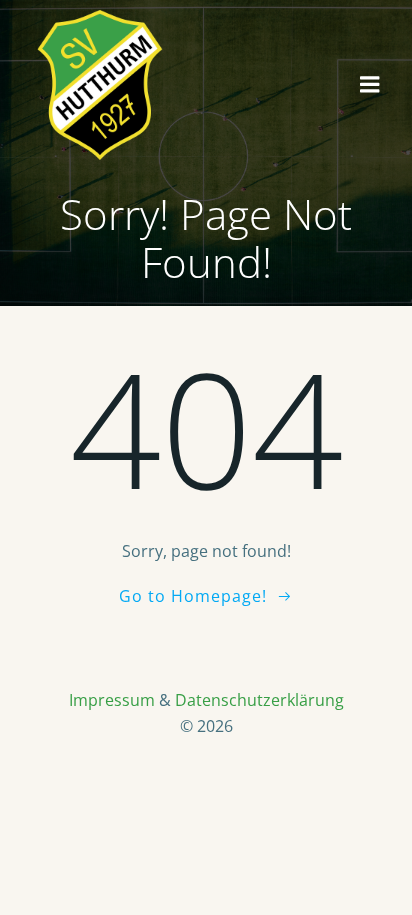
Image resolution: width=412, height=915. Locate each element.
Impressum (112, 700)
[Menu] (370, 85)
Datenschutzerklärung (259, 700)
